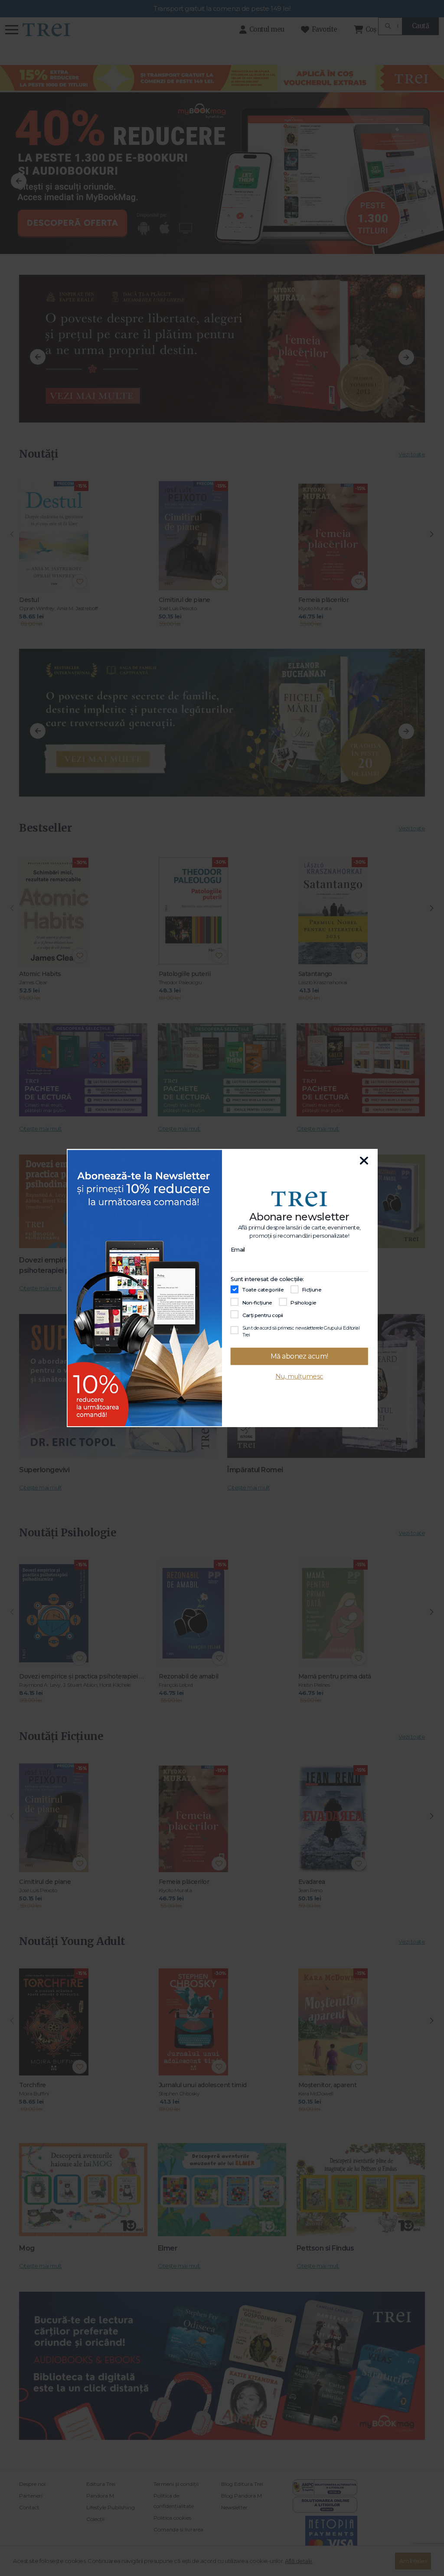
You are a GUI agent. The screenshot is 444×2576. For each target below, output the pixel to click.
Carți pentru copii (263, 1315)
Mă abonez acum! (299, 1356)
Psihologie (303, 1303)
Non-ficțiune (257, 1303)
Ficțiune (312, 1290)
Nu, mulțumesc (299, 1377)
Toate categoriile (263, 1290)
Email (238, 1249)
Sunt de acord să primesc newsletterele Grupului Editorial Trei (301, 1331)
